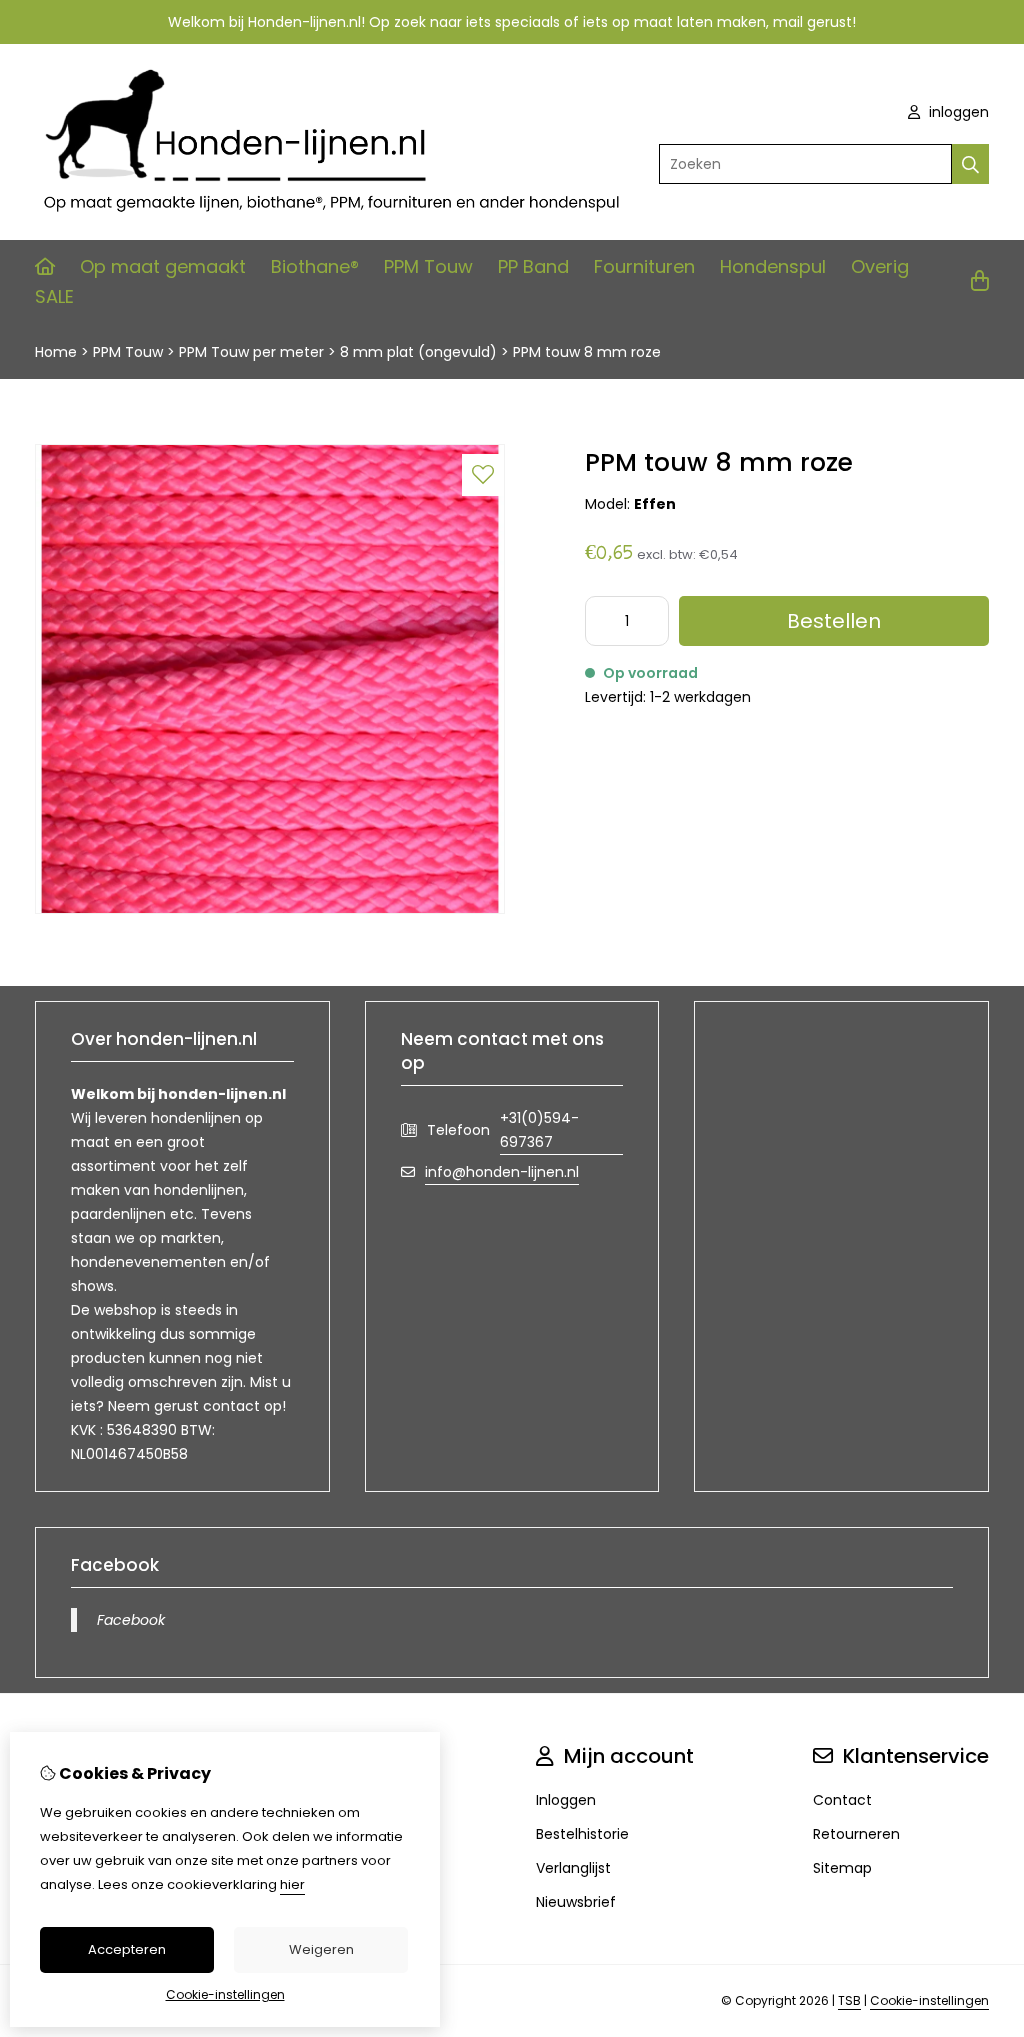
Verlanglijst (573, 1868)
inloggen (957, 112)
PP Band (533, 266)
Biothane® (315, 266)
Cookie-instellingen (929, 2000)
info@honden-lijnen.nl (502, 1172)
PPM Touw (428, 266)
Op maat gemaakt (163, 266)
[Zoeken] (970, 164)
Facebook (131, 1620)
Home (56, 352)
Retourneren (856, 1834)
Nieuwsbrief (576, 1902)
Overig (880, 266)
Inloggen (566, 1800)
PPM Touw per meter (251, 352)
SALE (54, 296)
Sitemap (842, 1868)
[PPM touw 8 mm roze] (270, 909)
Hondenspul (773, 266)
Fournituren (644, 266)
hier (292, 1884)
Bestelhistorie (582, 1834)
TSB (849, 2000)
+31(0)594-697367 (539, 1130)
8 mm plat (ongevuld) (418, 352)
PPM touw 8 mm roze (587, 352)
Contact (842, 1800)
